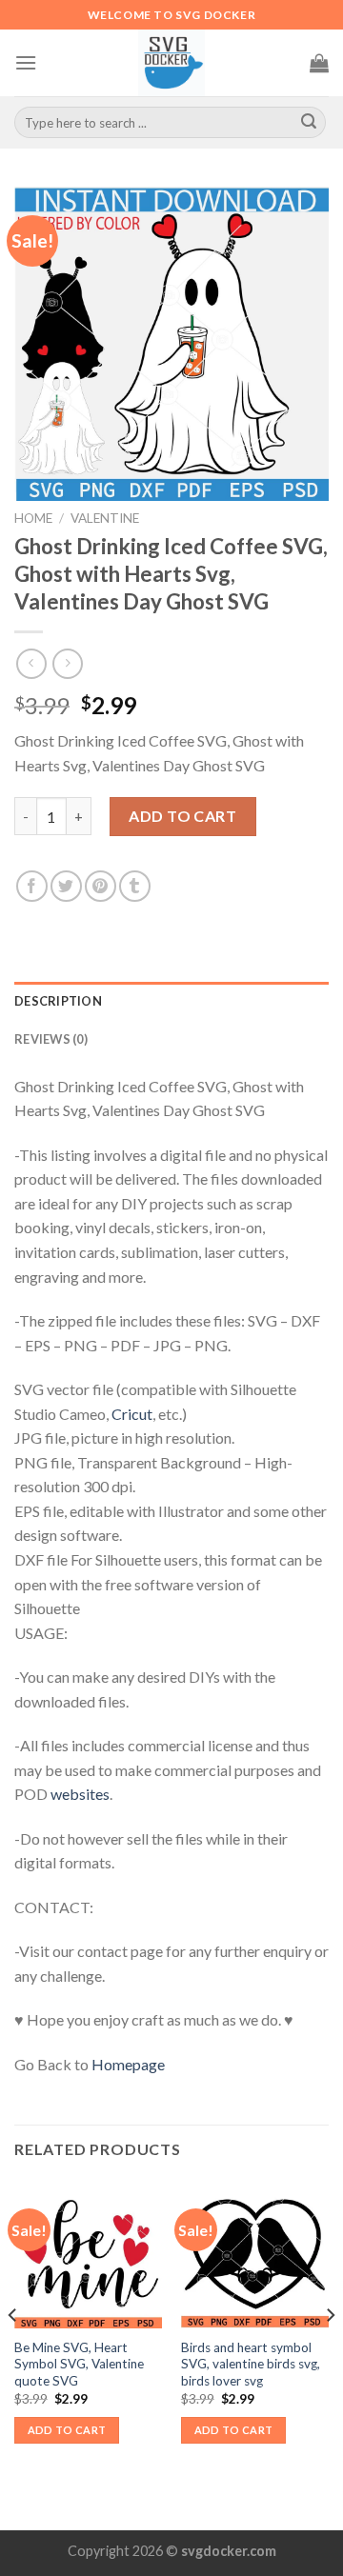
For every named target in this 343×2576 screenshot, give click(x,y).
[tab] (171, 1001)
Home (33, 518)
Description (58, 1001)
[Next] (330, 2353)
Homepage (128, 2064)
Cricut (132, 1414)
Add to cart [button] (67, 2430)
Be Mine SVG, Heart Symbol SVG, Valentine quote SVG (79, 2364)
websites (80, 1794)
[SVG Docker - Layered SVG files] (171, 63)
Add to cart (182, 816)
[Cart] (319, 63)
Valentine (105, 518)
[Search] (309, 123)
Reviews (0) (51, 1039)
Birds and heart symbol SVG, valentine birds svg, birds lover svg (251, 2364)
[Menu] (26, 62)
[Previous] (13, 2353)
